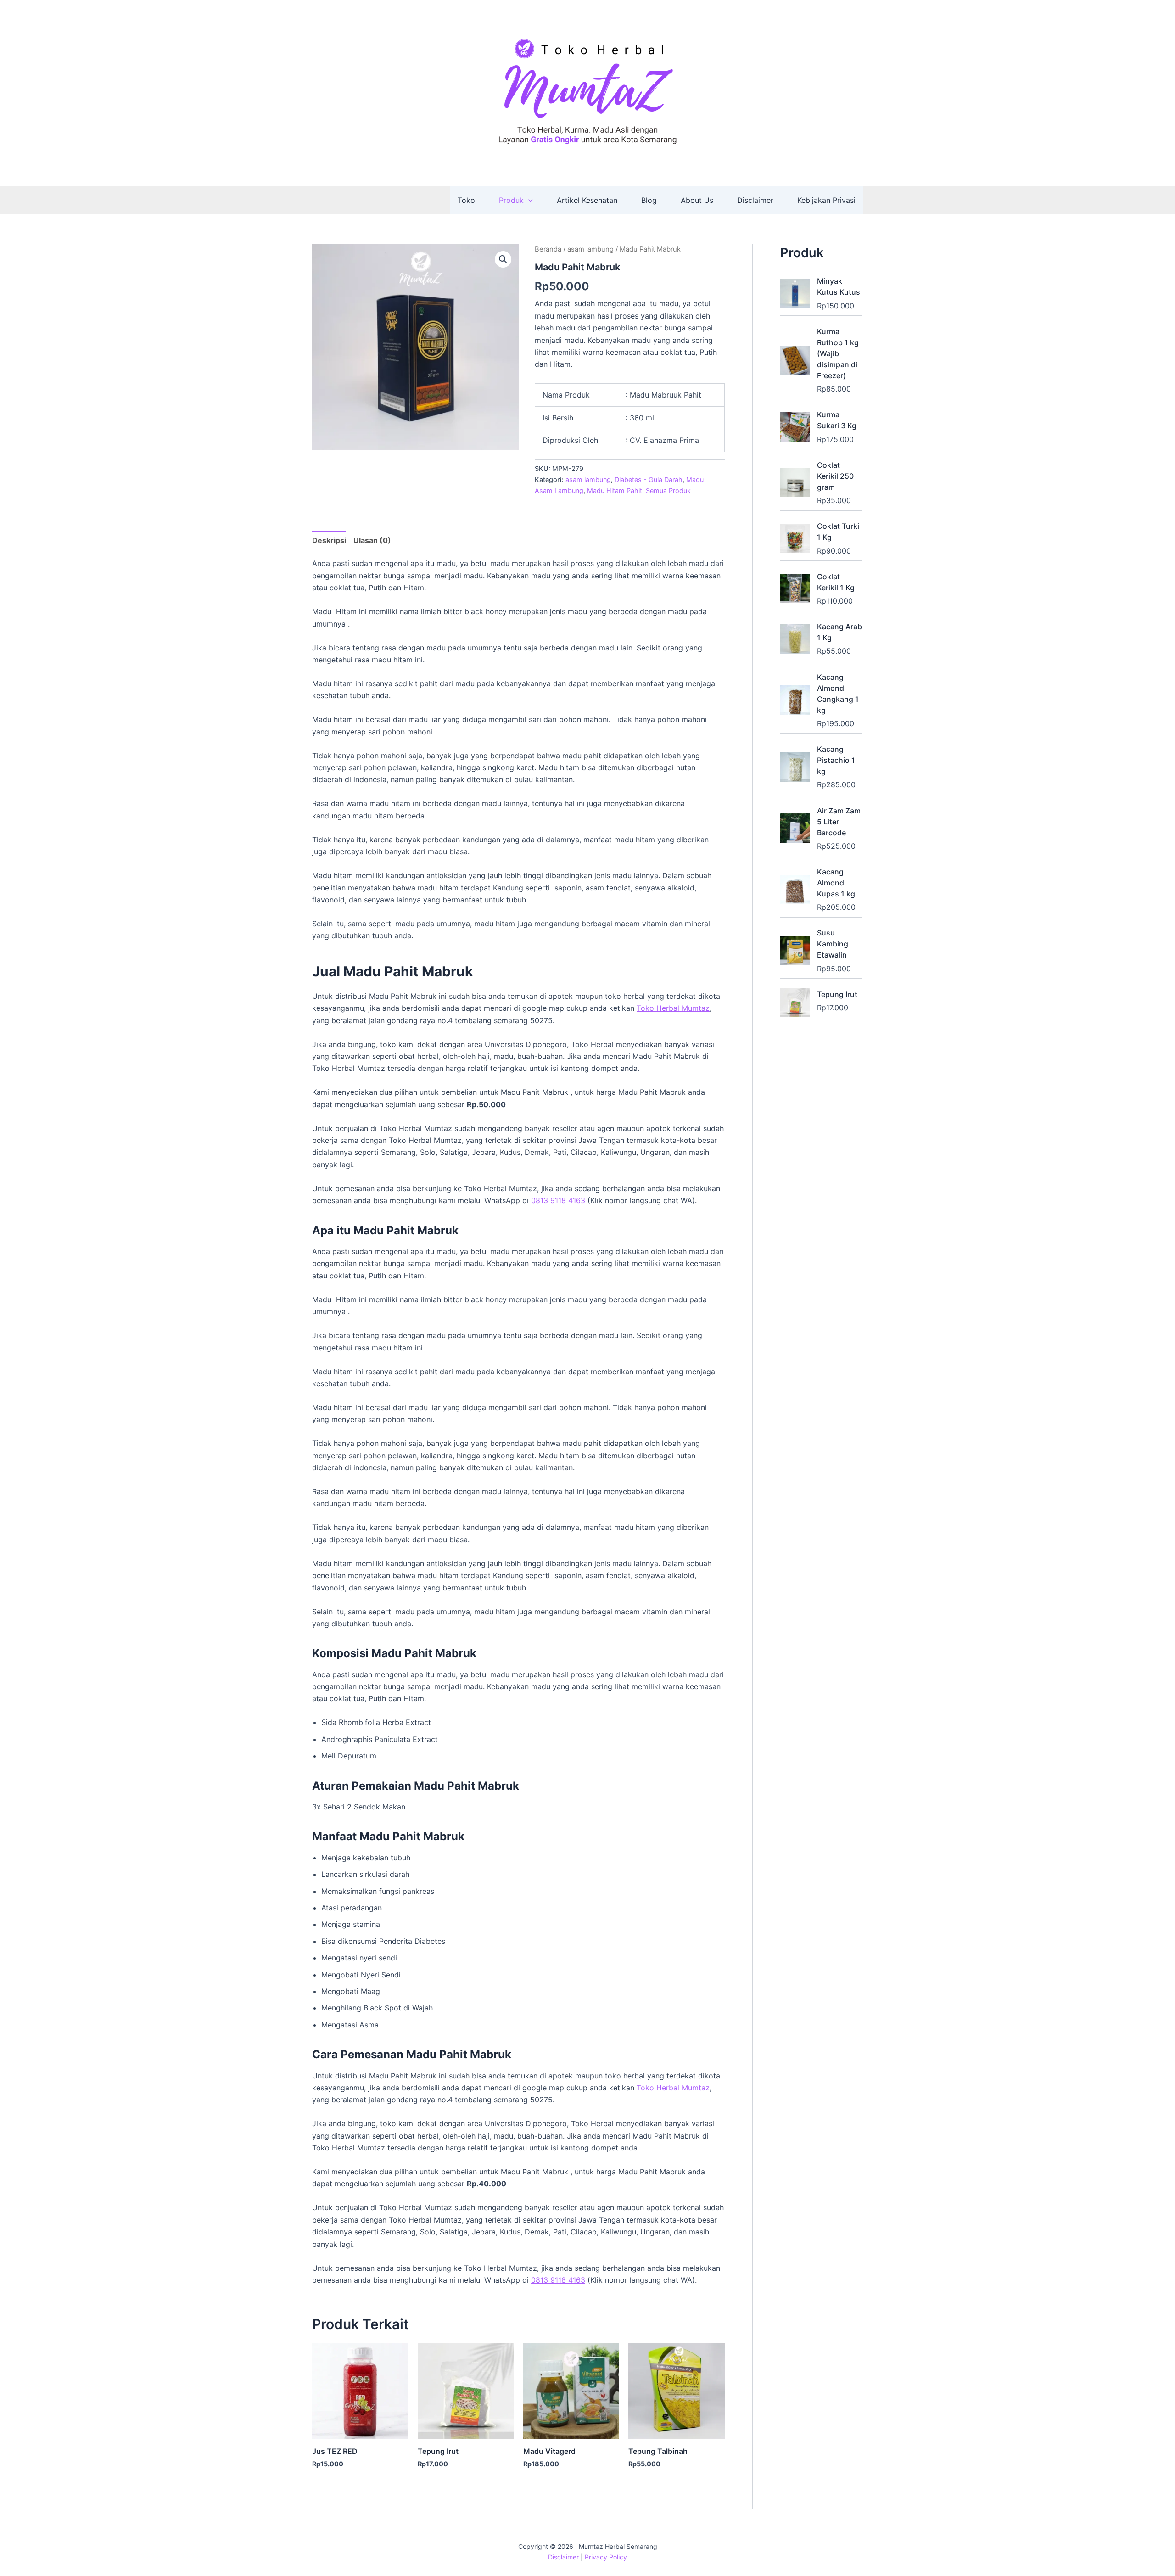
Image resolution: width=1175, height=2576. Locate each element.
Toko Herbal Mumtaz (673, 1008)
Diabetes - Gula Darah (649, 479)
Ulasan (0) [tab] (372, 540)
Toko (466, 200)
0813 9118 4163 (558, 1200)
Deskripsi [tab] (329, 540)
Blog (649, 200)
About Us (697, 200)
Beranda (548, 249)
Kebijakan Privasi (826, 200)
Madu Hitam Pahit (615, 490)
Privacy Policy (606, 2557)
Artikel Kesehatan (587, 200)
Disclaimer (755, 200)
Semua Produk (668, 490)
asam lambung (590, 249)
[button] (528, 200)
